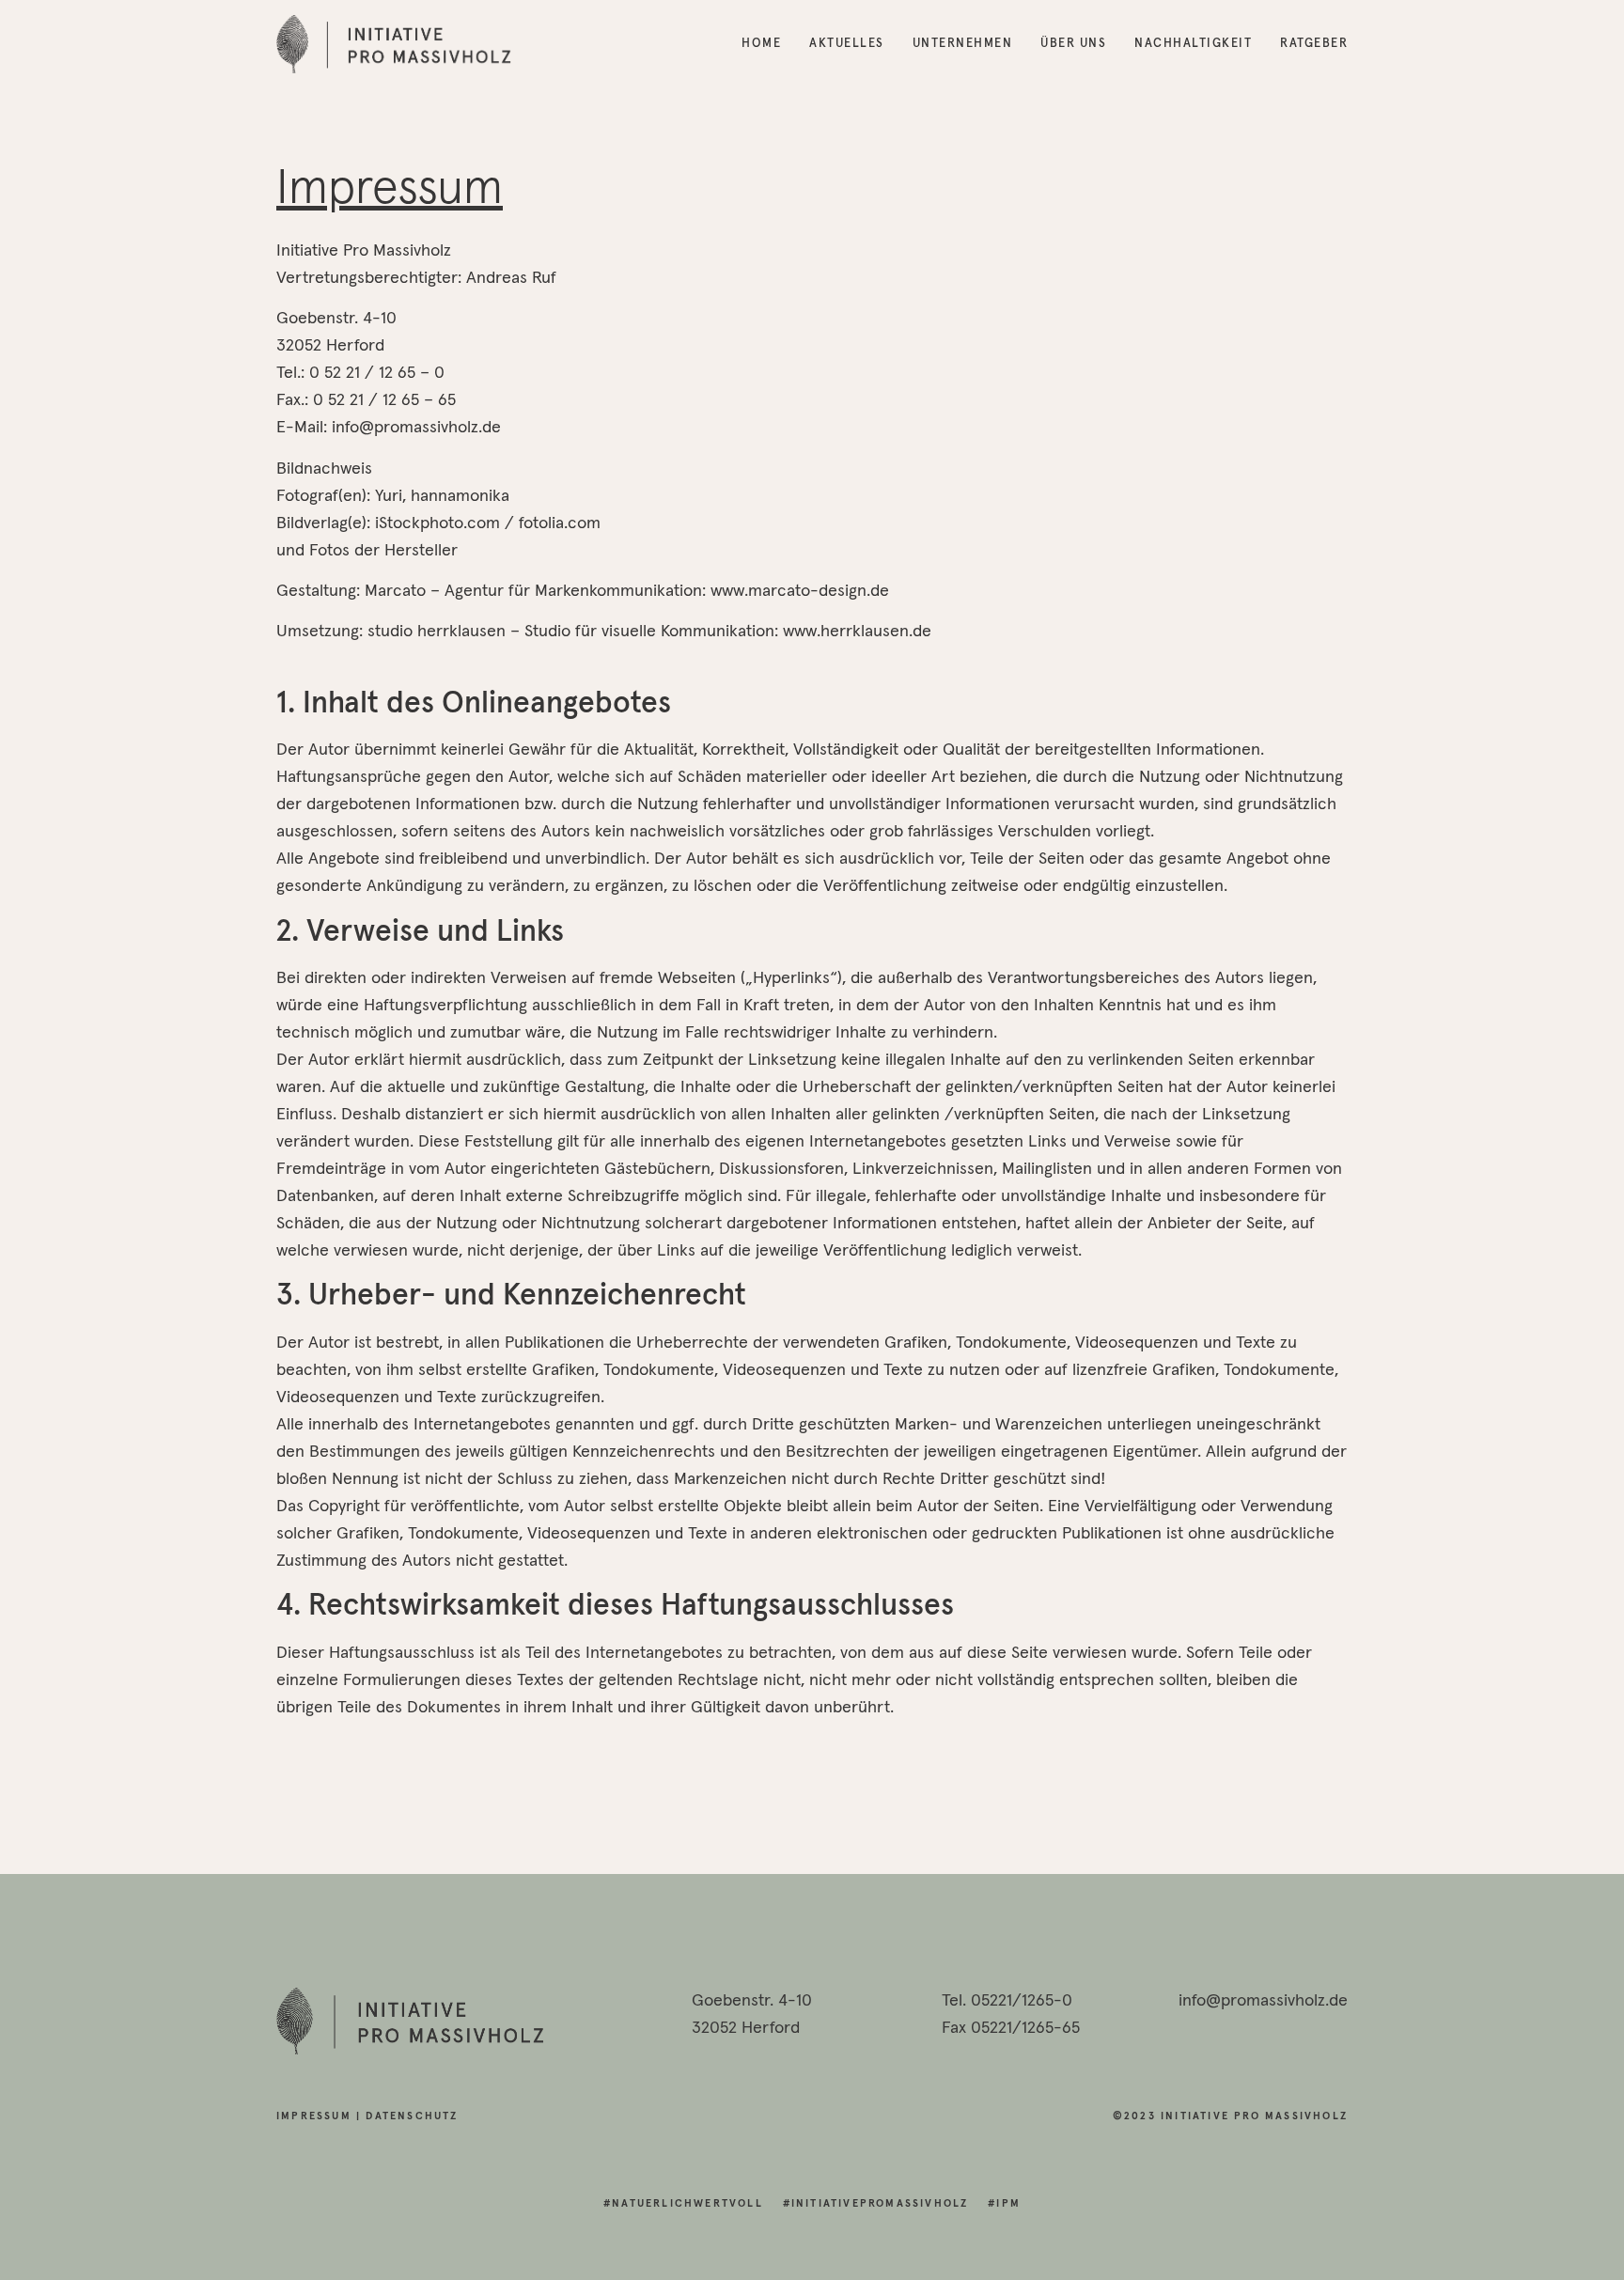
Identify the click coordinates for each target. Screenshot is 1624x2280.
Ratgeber (1314, 44)
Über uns (1073, 44)
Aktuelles (847, 44)
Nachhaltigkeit (1193, 44)
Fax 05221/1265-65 (1011, 2028)
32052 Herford (746, 2028)
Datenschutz (412, 2116)
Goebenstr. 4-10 (752, 2001)
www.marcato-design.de (800, 591)
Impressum (314, 2116)
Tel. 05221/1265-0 (1007, 2001)
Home (761, 44)
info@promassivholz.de (1263, 2001)
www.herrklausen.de (857, 632)
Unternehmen (963, 44)
